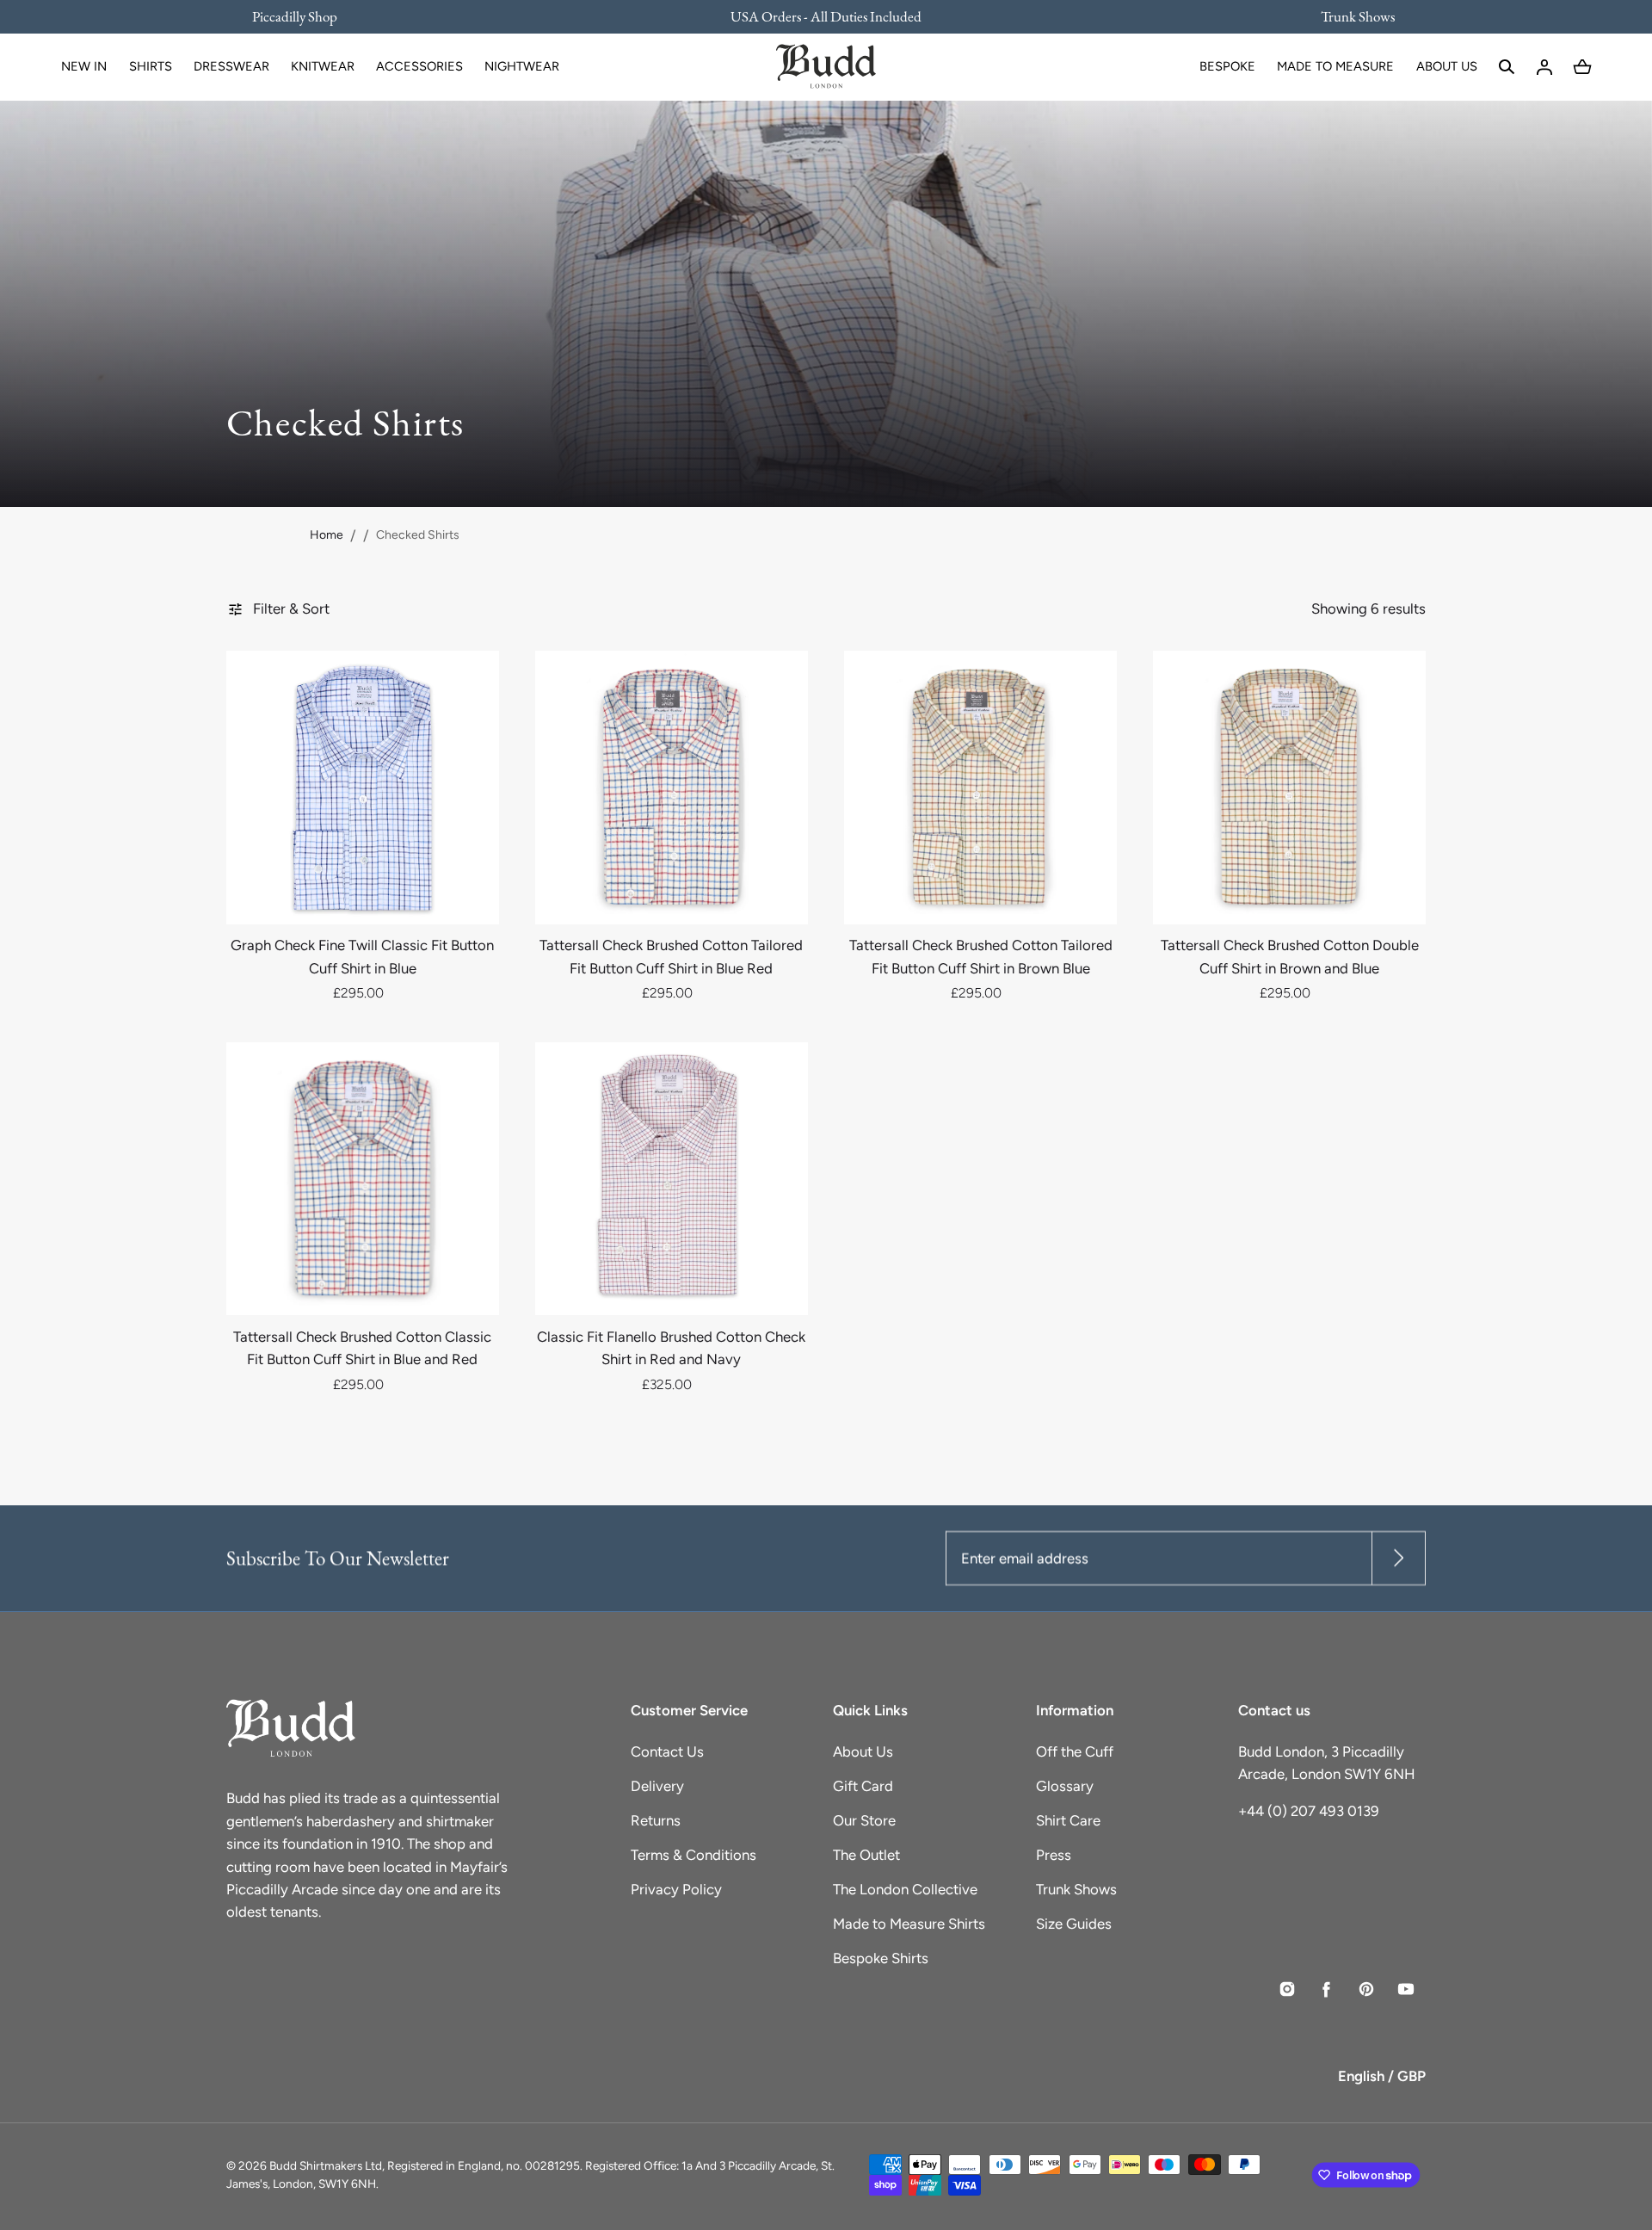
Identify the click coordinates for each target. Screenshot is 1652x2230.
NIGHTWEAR (522, 66)
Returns (656, 1820)
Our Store (864, 1820)
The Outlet (866, 1855)
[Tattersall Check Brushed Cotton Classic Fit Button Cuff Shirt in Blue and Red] (363, 1179)
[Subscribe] (1399, 1558)
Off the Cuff (1075, 1751)
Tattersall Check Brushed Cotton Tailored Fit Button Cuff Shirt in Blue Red (671, 956)
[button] (1507, 67)
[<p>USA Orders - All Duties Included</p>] (826, 16)
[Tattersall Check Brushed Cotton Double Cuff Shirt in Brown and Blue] (1289, 787)
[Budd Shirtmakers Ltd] (826, 67)
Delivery (657, 1786)
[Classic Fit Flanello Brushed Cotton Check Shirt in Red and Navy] (672, 1179)
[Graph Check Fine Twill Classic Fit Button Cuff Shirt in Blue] (363, 787)
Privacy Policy (676, 1889)
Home (327, 535)
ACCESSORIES (419, 66)
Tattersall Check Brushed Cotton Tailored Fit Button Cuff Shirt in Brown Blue (981, 956)
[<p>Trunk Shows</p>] (1347, 16)
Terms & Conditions (693, 1855)
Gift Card (863, 1786)
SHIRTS (151, 66)
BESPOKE (1227, 66)
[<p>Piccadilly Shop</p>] (305, 16)
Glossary (1065, 1786)
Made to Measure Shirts (909, 1924)
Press (1054, 1855)
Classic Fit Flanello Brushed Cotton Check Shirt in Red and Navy (671, 1348)
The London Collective (905, 1889)
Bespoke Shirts (881, 1958)
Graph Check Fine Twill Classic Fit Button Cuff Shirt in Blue (362, 956)
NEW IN (84, 66)
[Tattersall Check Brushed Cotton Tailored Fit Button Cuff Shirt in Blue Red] (672, 787)
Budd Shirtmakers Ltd (326, 2165)
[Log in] (1544, 67)
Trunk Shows (1076, 1889)
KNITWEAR (323, 66)
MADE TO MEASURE (1335, 66)
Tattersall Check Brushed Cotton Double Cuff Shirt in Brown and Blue (1290, 956)
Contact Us (667, 1751)
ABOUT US (1447, 66)
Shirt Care (1068, 1820)
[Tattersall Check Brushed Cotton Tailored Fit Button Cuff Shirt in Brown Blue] (980, 787)
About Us (863, 1751)
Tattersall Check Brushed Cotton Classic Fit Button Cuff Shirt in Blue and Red (362, 1348)
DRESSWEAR (231, 66)
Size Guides (1074, 1924)
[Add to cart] (466, 892)
